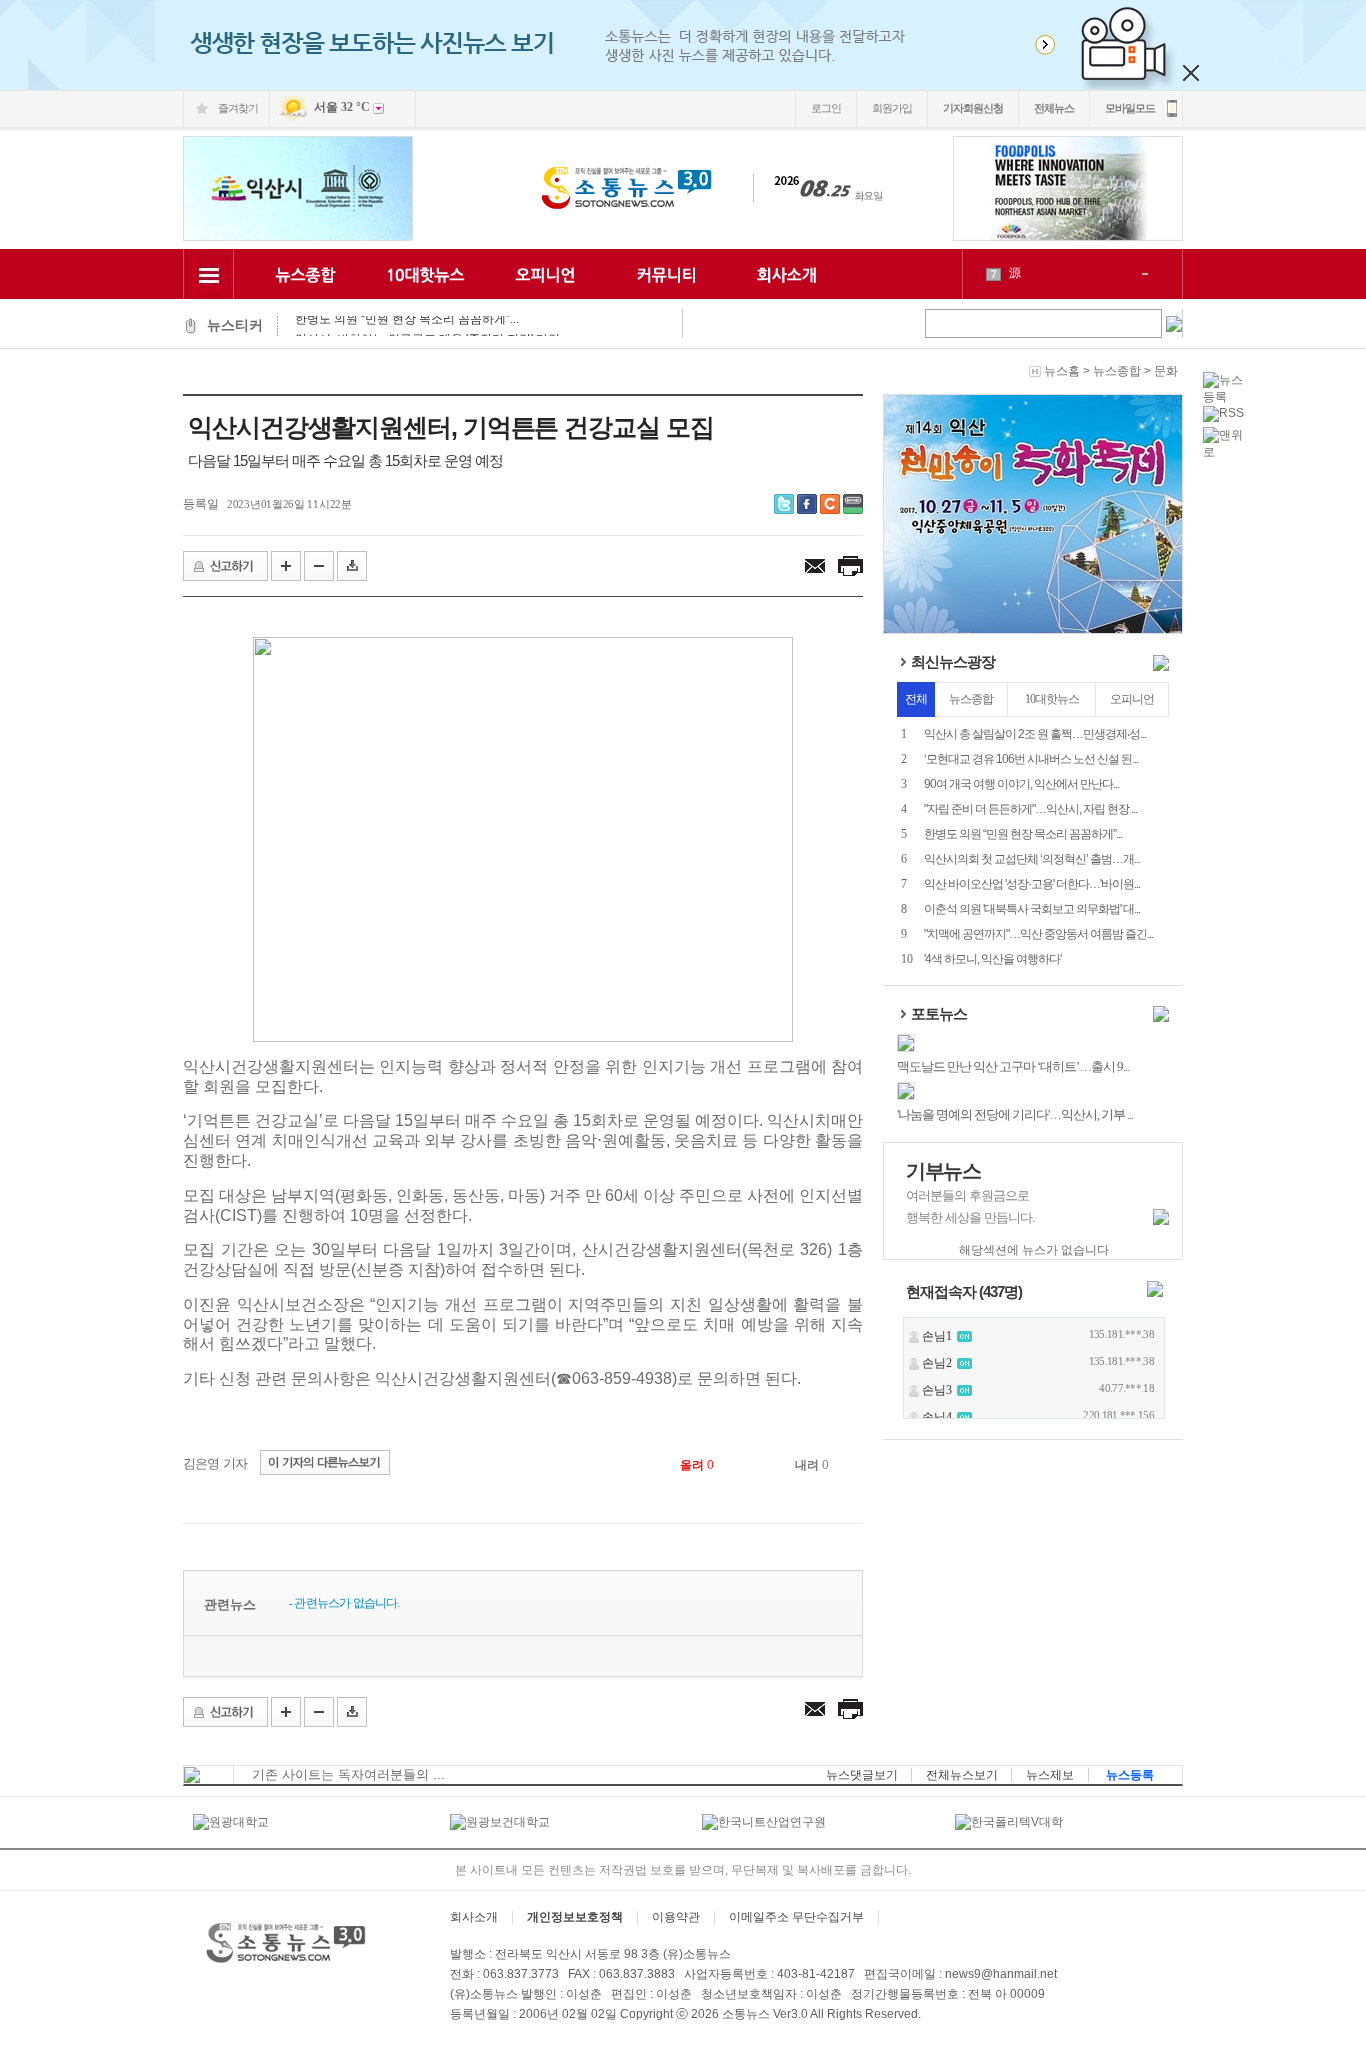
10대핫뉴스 (1052, 699)
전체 (916, 699)
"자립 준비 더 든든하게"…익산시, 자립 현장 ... (1030, 809)
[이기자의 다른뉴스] (320, 1463)
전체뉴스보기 (962, 1775)
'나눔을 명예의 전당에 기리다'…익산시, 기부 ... (1015, 1114)
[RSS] (1223, 413)
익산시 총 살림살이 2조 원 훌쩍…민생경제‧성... (1035, 734)
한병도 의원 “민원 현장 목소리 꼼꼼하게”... (1023, 834)
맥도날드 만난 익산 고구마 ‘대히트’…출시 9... (1013, 1066)
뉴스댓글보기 (862, 1775)
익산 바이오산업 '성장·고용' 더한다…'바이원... (1032, 884)
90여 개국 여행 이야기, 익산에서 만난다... (1021, 784)
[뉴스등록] (1228, 397)
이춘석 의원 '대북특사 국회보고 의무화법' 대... (1032, 909)
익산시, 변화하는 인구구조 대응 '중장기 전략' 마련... (432, 326)
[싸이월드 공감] (830, 504)
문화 (1166, 371)
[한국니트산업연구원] (764, 1822)
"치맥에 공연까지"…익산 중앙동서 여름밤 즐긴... (1038, 934)
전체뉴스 (1054, 108)
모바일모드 (1130, 108)
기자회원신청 (973, 108)
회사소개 (474, 1917)
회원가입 (892, 108)
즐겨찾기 (238, 108)
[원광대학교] (231, 1822)
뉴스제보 (1050, 1775)
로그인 (826, 108)
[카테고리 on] (208, 274)
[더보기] (1161, 667)
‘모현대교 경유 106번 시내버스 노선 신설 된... (1031, 759)
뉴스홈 (1062, 371)
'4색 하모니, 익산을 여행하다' (992, 959)
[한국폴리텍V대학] (1009, 1822)
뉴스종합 (1117, 371)
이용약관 (676, 1917)
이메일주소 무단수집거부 (796, 1917)
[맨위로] (1228, 452)
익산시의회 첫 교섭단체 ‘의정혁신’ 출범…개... (1032, 859)
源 (1015, 273)
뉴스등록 (1130, 1775)
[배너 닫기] (1191, 73)
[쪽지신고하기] (225, 566)
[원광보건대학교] (500, 1822)
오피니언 (1132, 699)
